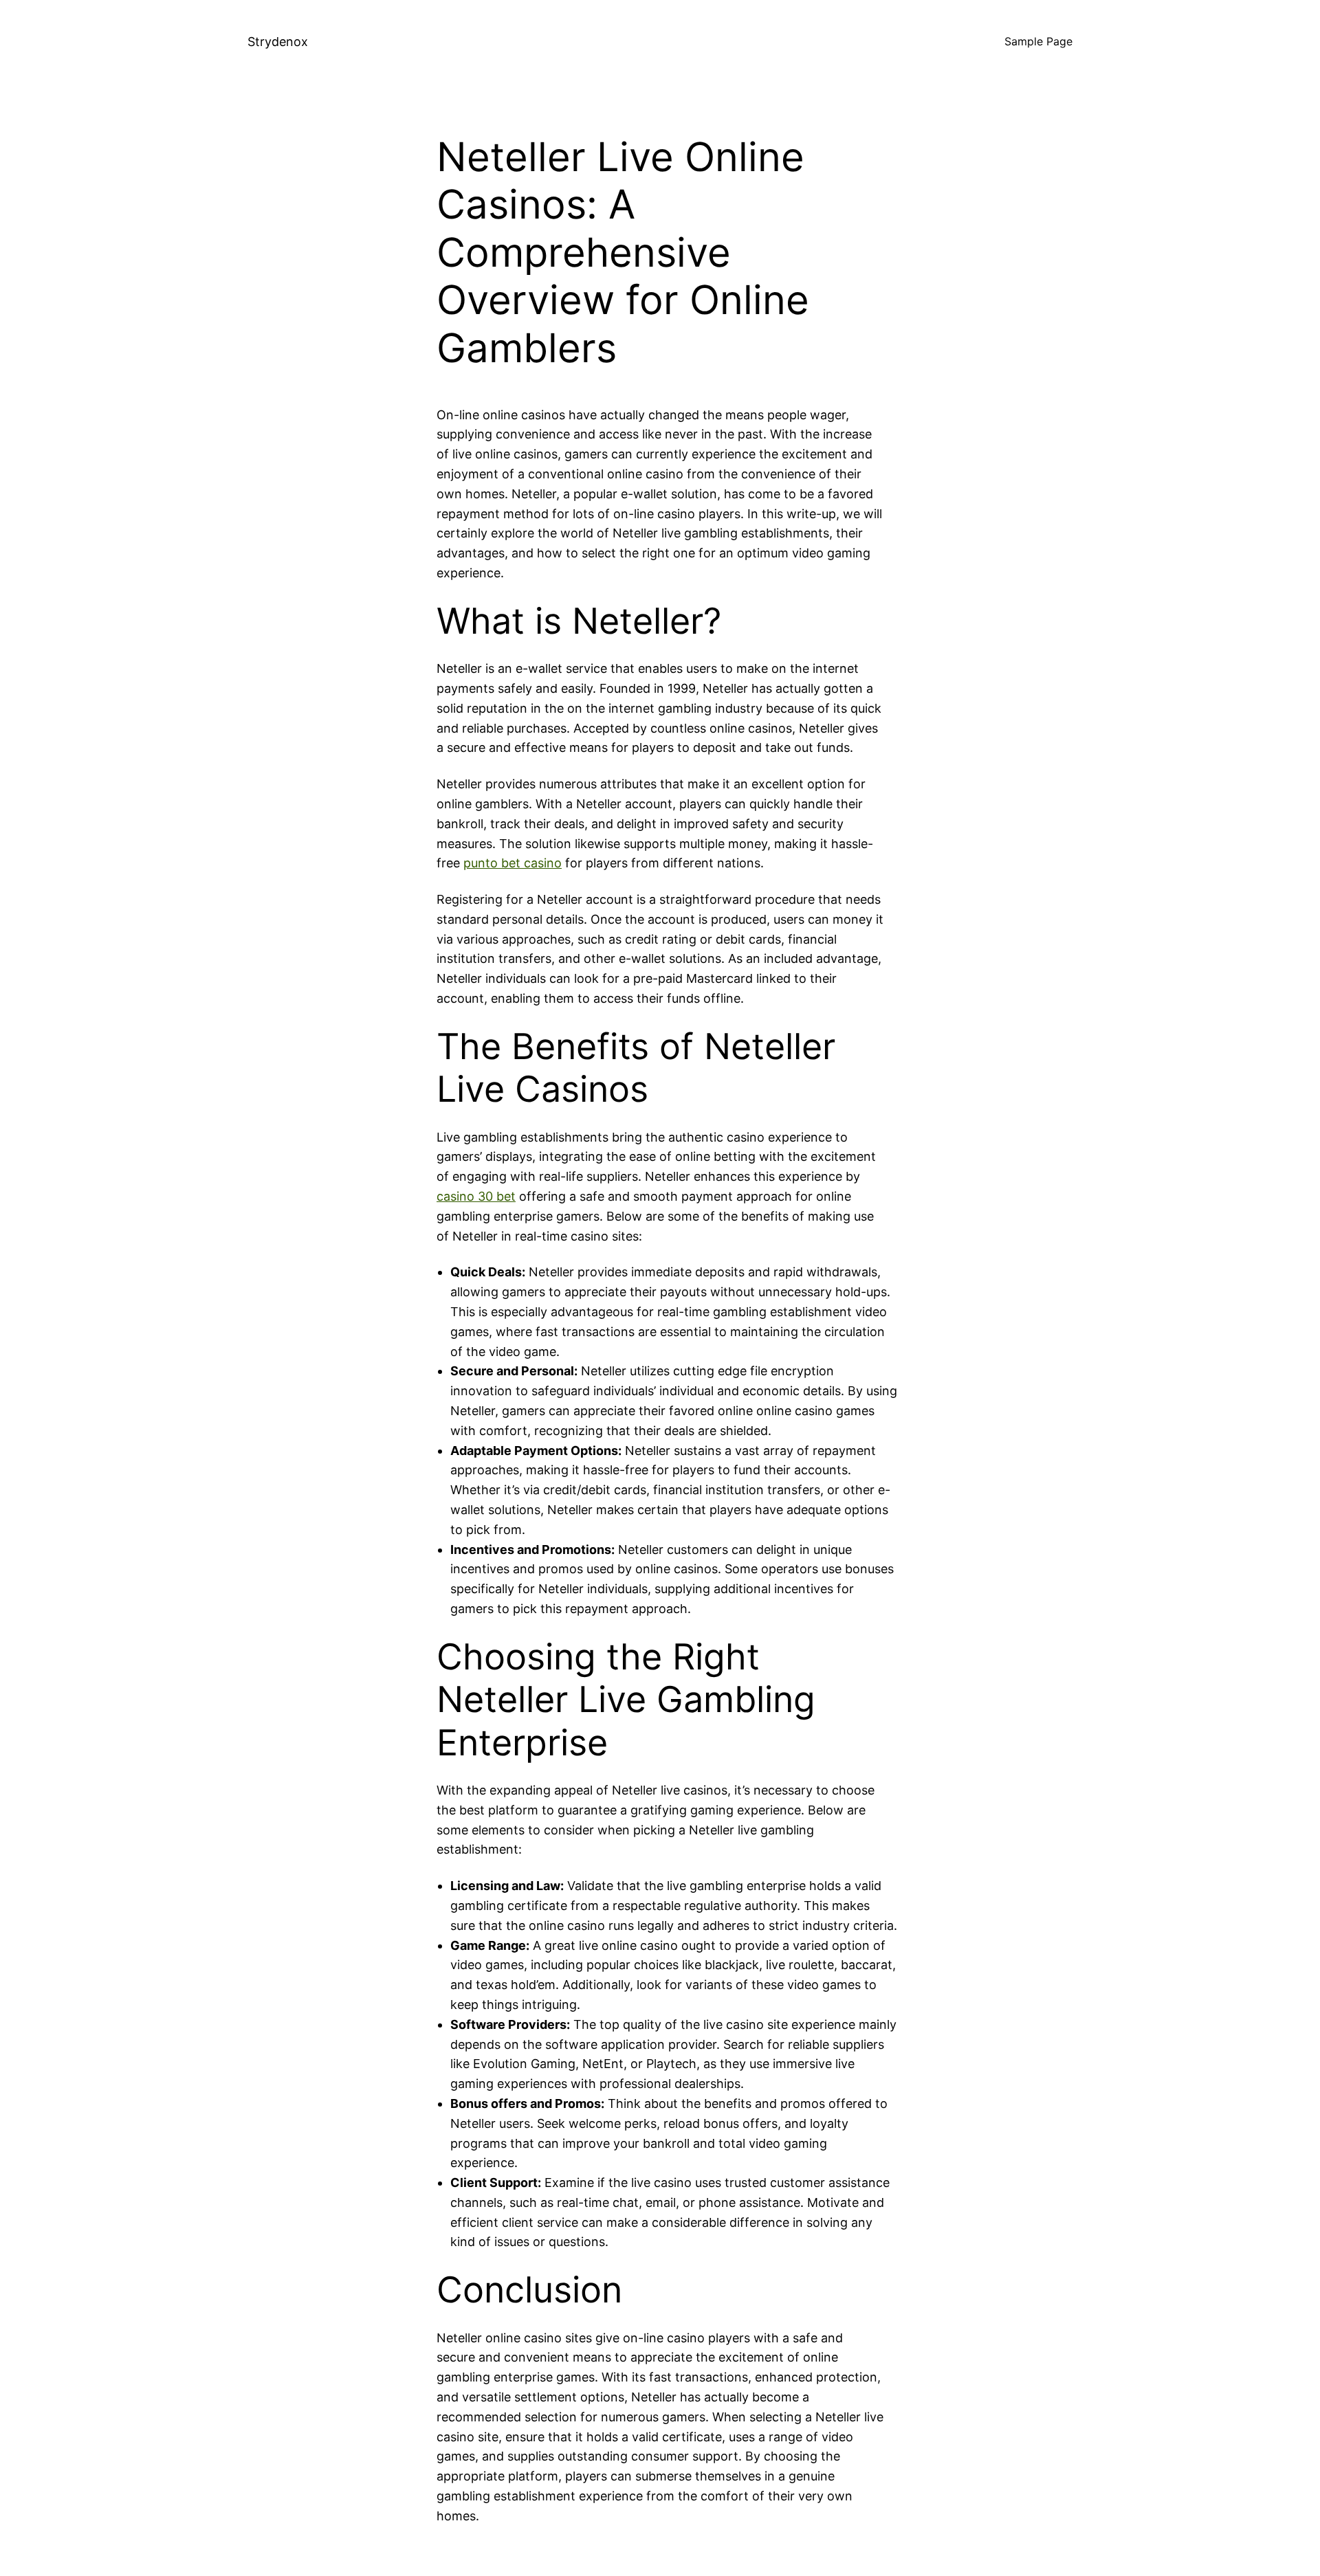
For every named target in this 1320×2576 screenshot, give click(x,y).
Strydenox (278, 42)
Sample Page (1038, 41)
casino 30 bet (476, 1196)
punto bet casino (513, 863)
